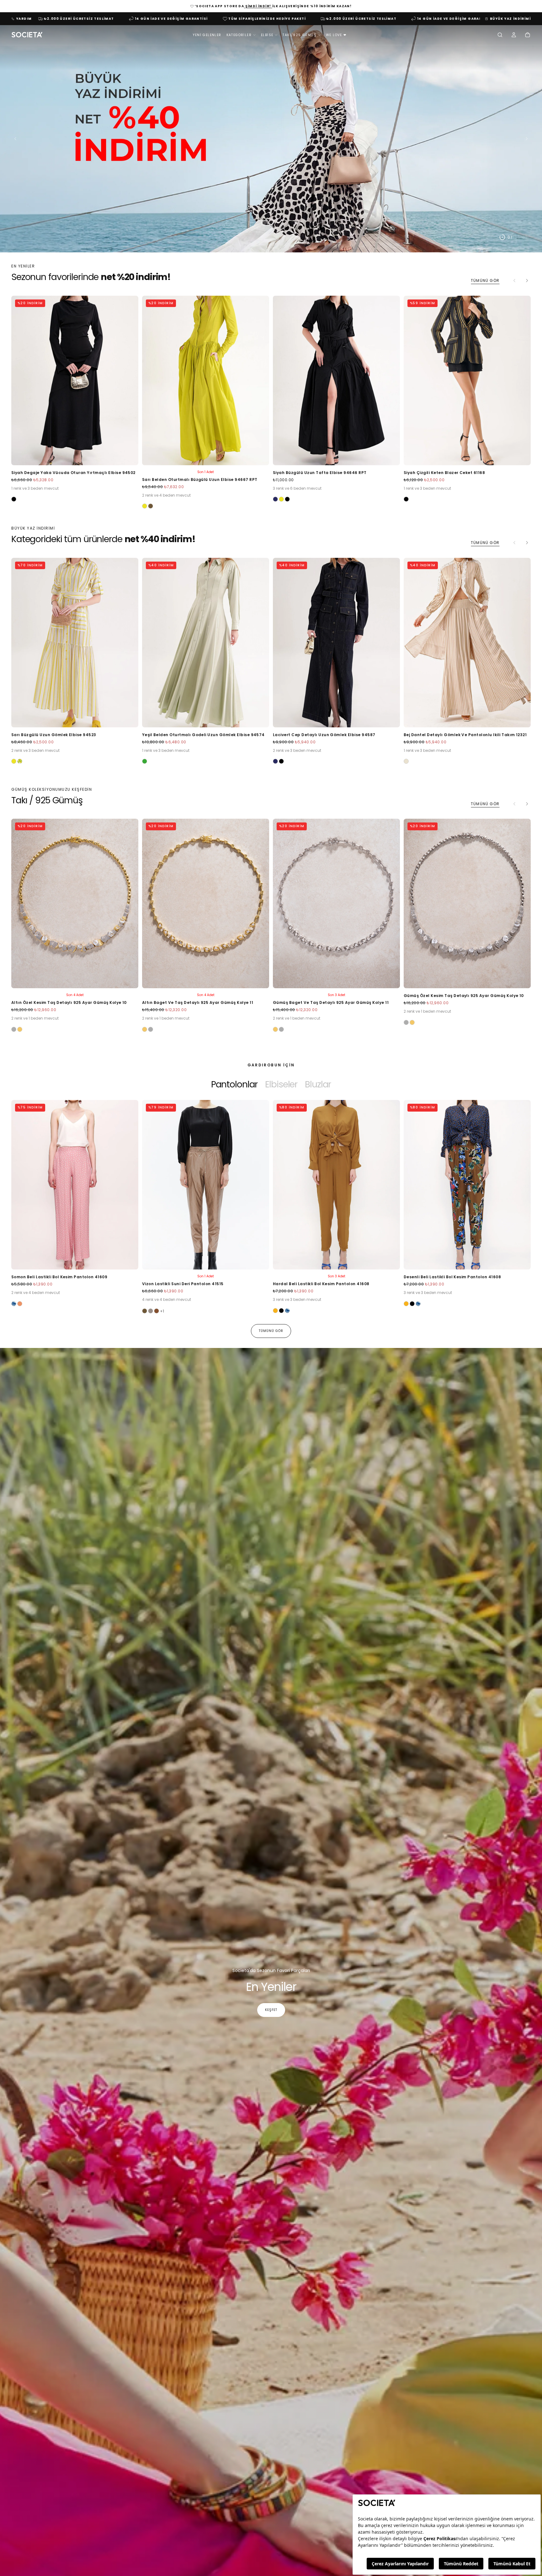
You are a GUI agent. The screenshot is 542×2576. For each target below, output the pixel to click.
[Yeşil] (145, 761)
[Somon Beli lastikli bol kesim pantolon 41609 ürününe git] (75, 1185)
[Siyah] (14, 499)
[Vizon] (151, 1311)
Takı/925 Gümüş (300, 35)
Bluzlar (318, 1084)
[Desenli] (14, 1304)
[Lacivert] (275, 499)
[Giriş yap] (514, 35)
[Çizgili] (20, 761)
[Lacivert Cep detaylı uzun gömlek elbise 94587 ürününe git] (336, 643)
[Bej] (406, 761)
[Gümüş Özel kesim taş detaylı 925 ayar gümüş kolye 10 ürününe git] (467, 903)
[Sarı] (145, 506)
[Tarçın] (157, 1311)
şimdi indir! (258, 6)
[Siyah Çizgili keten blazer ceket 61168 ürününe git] (467, 380)
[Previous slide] (14, 138)
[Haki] (151, 506)
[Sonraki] (527, 281)
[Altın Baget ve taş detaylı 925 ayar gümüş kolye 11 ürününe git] (206, 903)
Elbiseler (281, 1084)
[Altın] (20, 1029)
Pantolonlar (234, 1084)
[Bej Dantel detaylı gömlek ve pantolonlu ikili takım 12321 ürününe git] (467, 643)
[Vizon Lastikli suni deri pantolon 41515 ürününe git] (206, 1185)
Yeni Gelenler (207, 35)
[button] (500, 35)
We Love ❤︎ (336, 35)
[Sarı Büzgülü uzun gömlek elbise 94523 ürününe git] (75, 643)
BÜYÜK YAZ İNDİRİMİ (510, 19)
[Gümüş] (14, 1029)
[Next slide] (528, 138)
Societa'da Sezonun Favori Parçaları (271, 1970)
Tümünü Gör (485, 280)
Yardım (24, 19)
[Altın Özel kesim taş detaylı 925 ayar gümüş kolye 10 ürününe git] (75, 903)
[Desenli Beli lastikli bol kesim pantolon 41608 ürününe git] (467, 1185)
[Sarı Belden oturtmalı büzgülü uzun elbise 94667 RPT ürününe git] (206, 380)
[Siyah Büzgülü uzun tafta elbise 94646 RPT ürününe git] (336, 380)
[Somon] (20, 1304)
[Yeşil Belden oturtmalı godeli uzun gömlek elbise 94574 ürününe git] (206, 643)
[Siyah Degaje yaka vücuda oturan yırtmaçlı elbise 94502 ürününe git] (75, 380)
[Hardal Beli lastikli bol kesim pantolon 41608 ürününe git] (336, 1185)
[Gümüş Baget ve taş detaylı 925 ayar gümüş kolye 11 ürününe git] (336, 903)
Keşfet (271, 2010)
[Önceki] (26, 1200)
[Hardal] (275, 1311)
